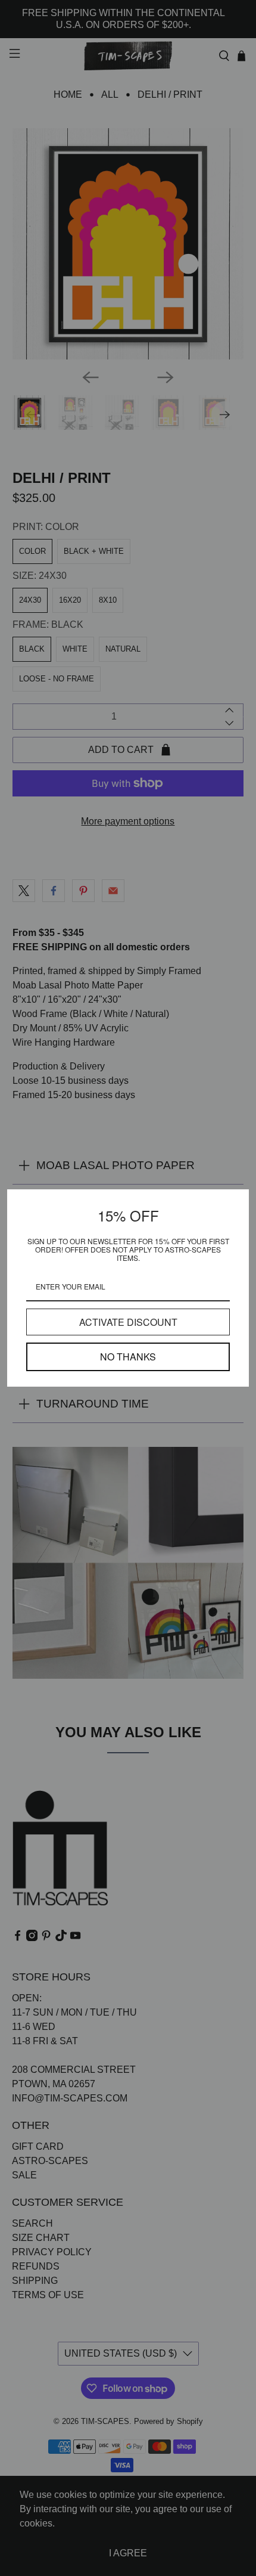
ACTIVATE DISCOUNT (128, 1322)
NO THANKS (128, 1357)
